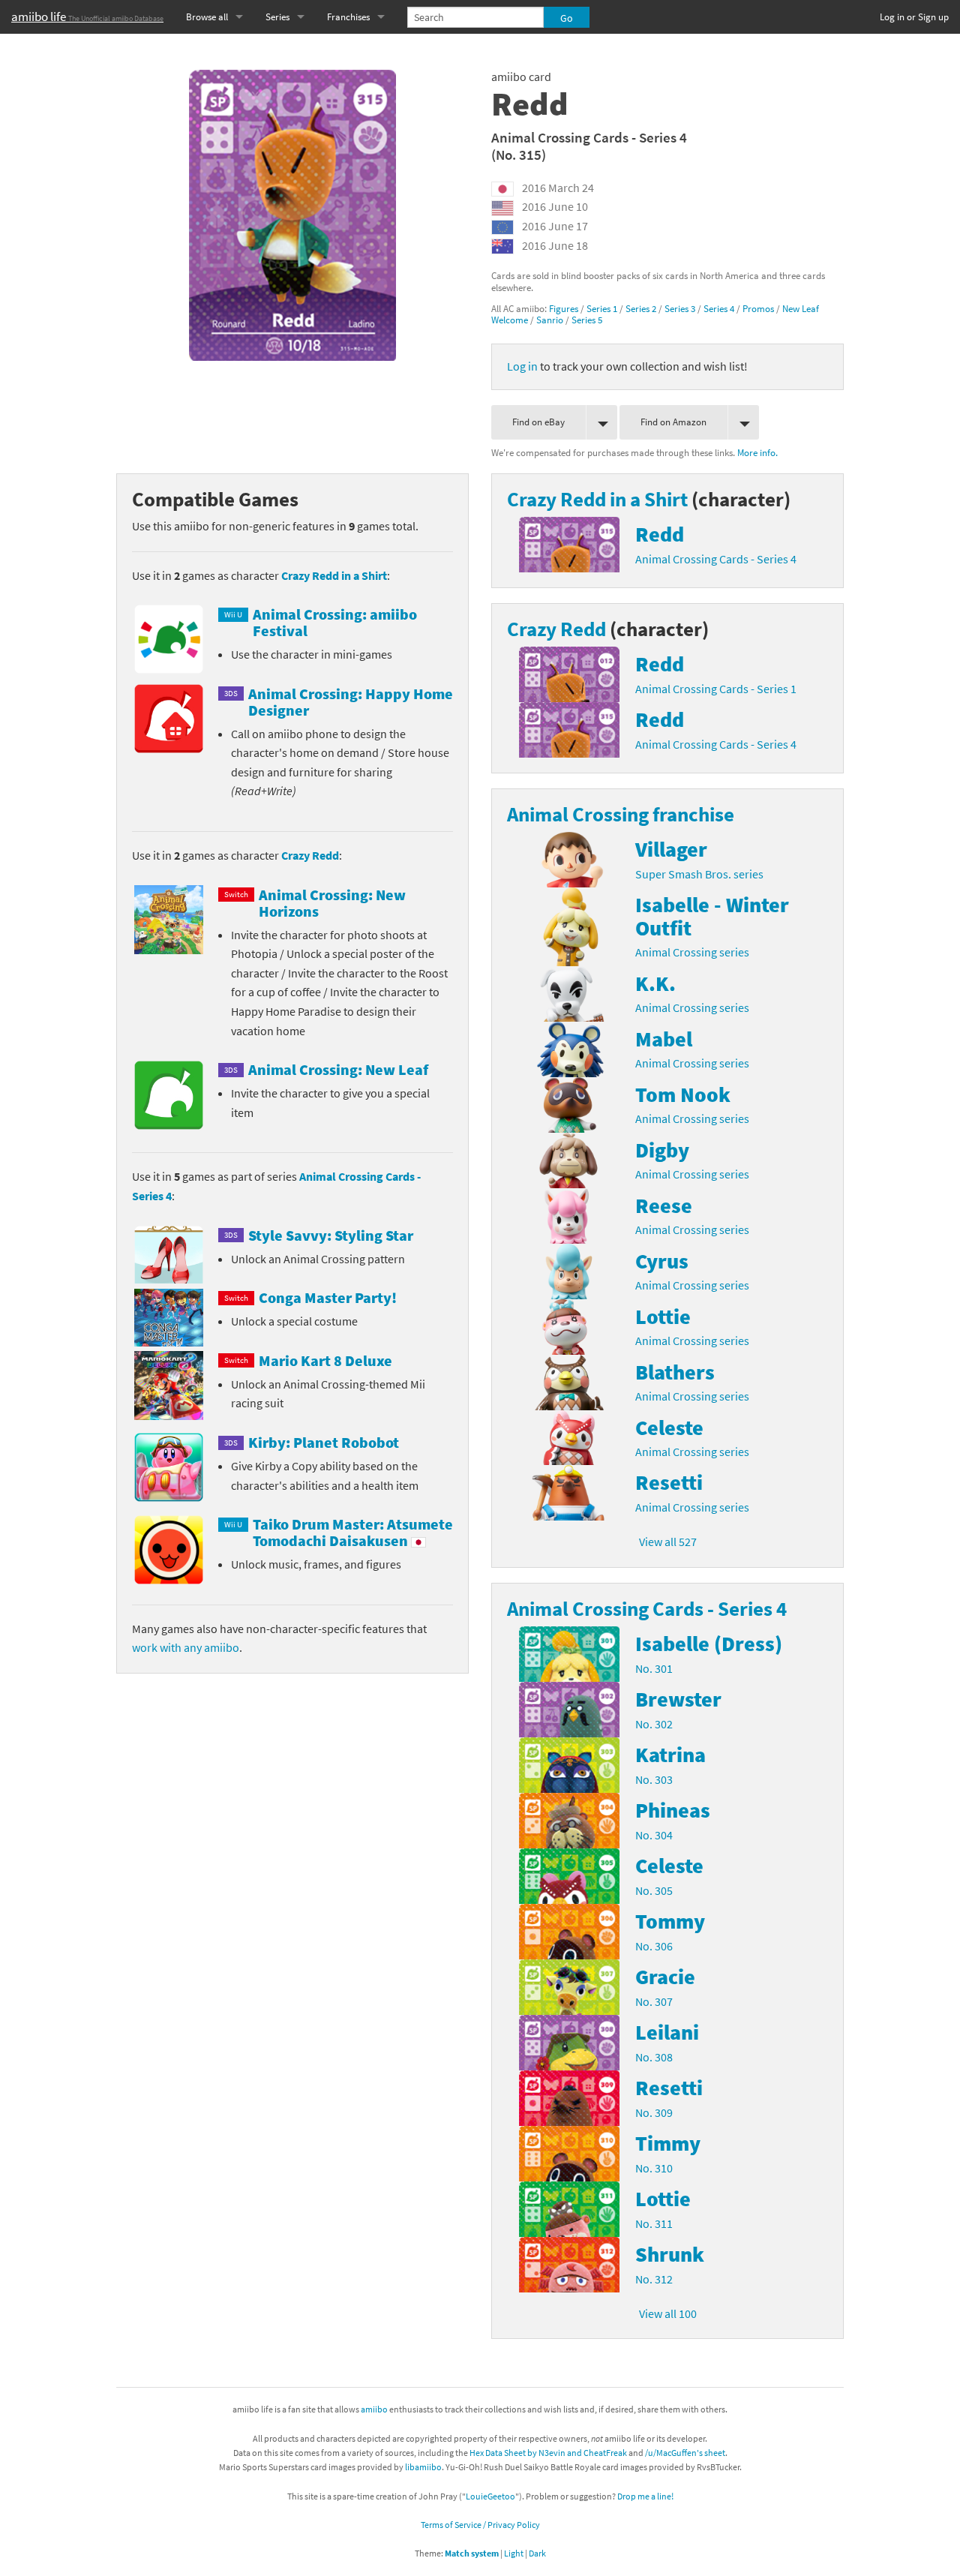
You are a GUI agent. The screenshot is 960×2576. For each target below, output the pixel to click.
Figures (564, 308)
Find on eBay (538, 422)
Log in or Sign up (914, 17)
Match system (472, 2553)
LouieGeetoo (490, 2496)
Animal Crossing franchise (621, 814)
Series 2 (641, 308)
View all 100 (668, 2313)
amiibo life (87, 17)
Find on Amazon (673, 422)
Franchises (348, 17)
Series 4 (719, 308)
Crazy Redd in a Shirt (334, 575)
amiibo (374, 2409)
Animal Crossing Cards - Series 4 (589, 137)
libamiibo (423, 2467)
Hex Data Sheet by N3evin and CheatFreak (548, 2453)
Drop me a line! (645, 2496)
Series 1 (602, 308)
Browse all (207, 17)
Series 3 (680, 308)
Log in (522, 366)
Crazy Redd (310, 855)
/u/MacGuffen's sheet (685, 2453)
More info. (757, 452)
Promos (758, 308)
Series (277, 17)
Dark (537, 2553)
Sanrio (550, 320)
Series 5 (587, 320)
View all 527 (668, 1542)
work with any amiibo (186, 1647)
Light (514, 2553)
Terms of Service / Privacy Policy (480, 2525)
